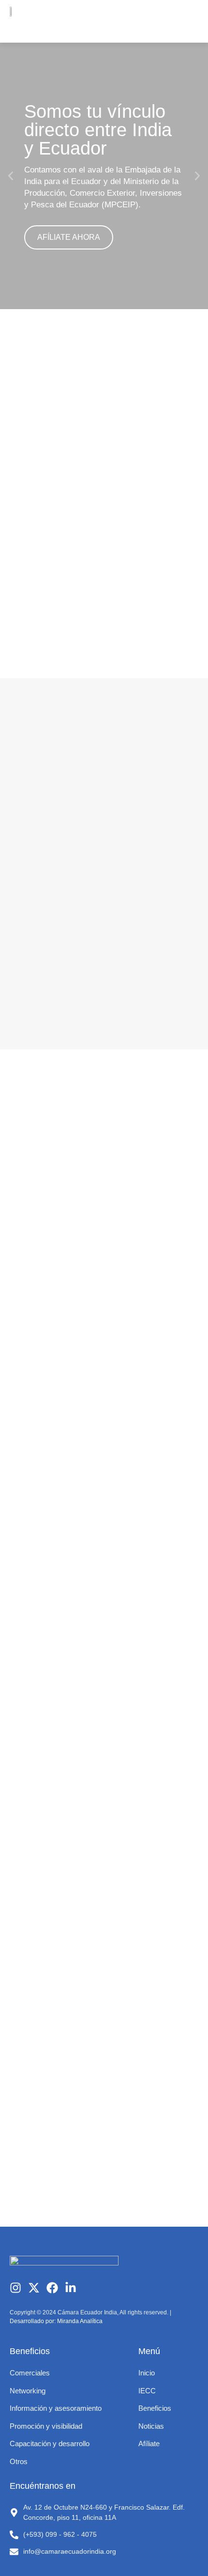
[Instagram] (15, 2288)
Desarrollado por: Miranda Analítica (56, 2321)
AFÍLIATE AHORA (69, 237)
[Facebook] (52, 2288)
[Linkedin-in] (71, 2288)
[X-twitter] (34, 2288)
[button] (188, 21)
